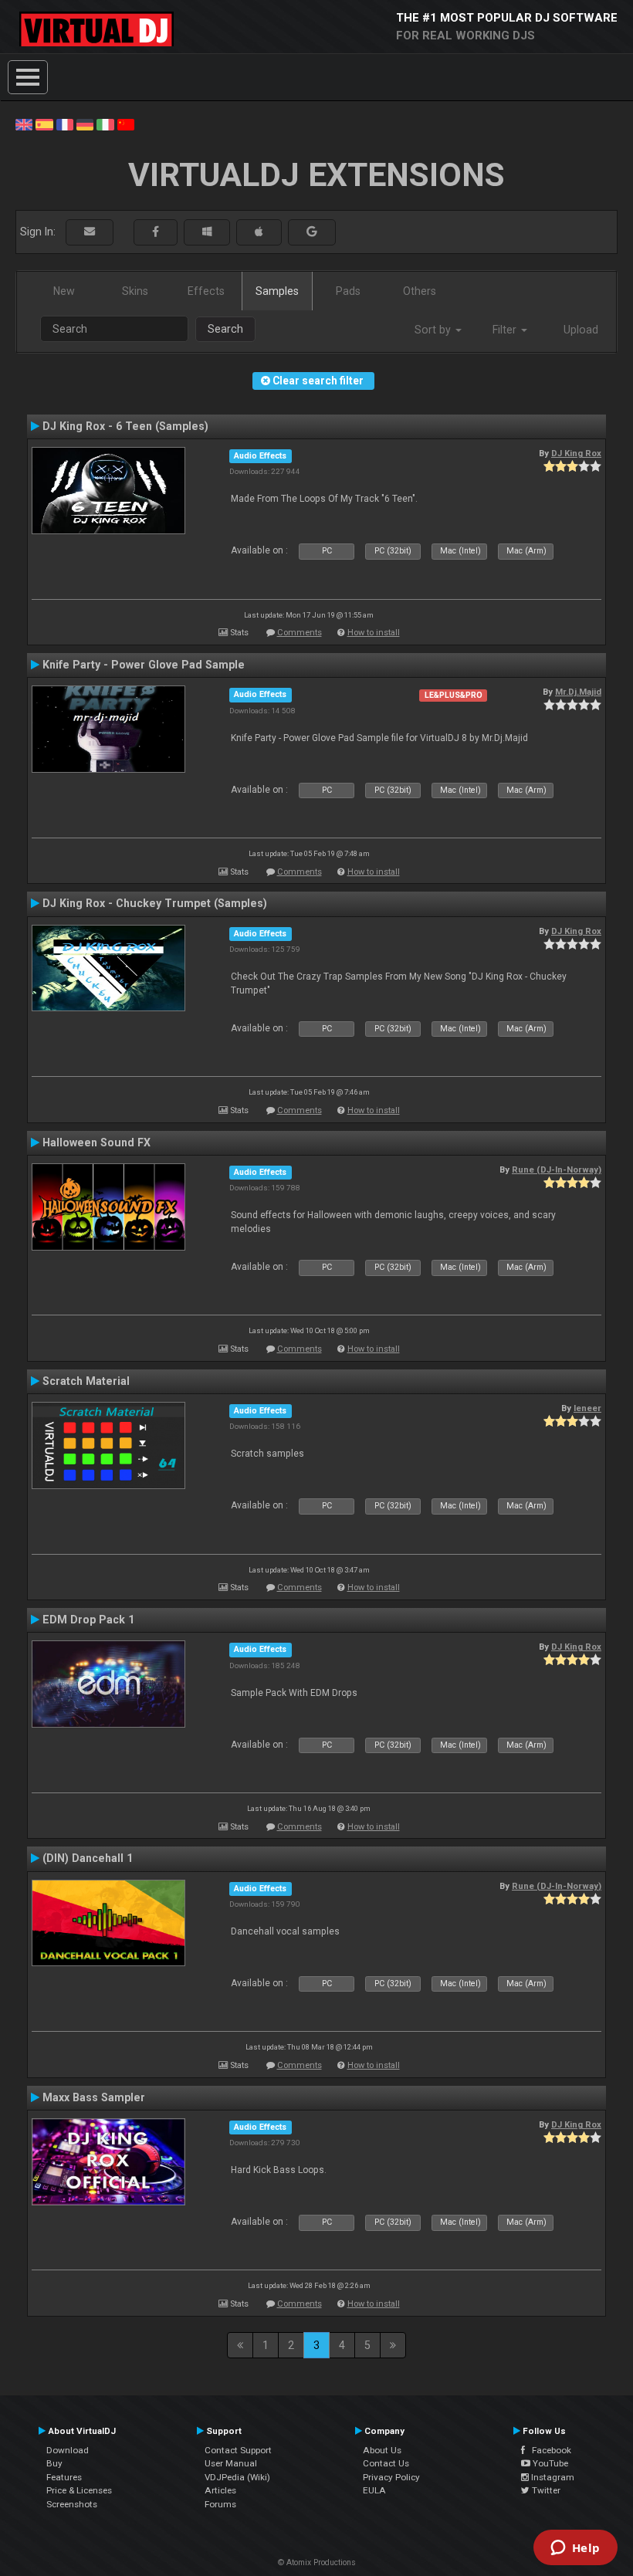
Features (64, 2477)
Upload (581, 330)
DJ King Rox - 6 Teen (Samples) (125, 426)
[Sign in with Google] (312, 232)
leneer (587, 1408)
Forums (220, 2504)
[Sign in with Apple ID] (259, 232)
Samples (277, 291)
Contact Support (238, 2450)
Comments (300, 633)
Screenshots (72, 2504)
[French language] (65, 124)
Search (225, 329)
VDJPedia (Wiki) (237, 2477)
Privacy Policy (391, 2477)
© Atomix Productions (317, 2562)
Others (420, 291)
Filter (506, 330)
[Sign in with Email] (90, 232)
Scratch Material (86, 1381)
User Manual (231, 2463)
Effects (206, 291)
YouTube (549, 2463)
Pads (348, 291)
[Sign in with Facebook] (156, 232)
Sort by (434, 330)
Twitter (545, 2490)
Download (68, 2450)
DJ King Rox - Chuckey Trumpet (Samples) (155, 903)
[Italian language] (105, 124)
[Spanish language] (44, 124)
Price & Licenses (79, 2490)
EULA (374, 2490)
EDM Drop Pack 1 (88, 1620)
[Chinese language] (126, 124)
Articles (220, 2490)
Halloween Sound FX (96, 1142)
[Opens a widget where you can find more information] (575, 2549)
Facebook (548, 2450)
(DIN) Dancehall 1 (88, 1858)
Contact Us (386, 2463)
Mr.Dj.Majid (578, 692)
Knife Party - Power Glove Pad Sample (144, 665)
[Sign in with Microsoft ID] (207, 232)
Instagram (552, 2477)
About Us (382, 2450)
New (64, 291)
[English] (24, 124)
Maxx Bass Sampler (94, 2097)
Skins (135, 291)
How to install (374, 633)
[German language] (85, 124)
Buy (54, 2463)
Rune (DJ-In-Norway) (557, 1170)
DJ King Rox (576, 453)
